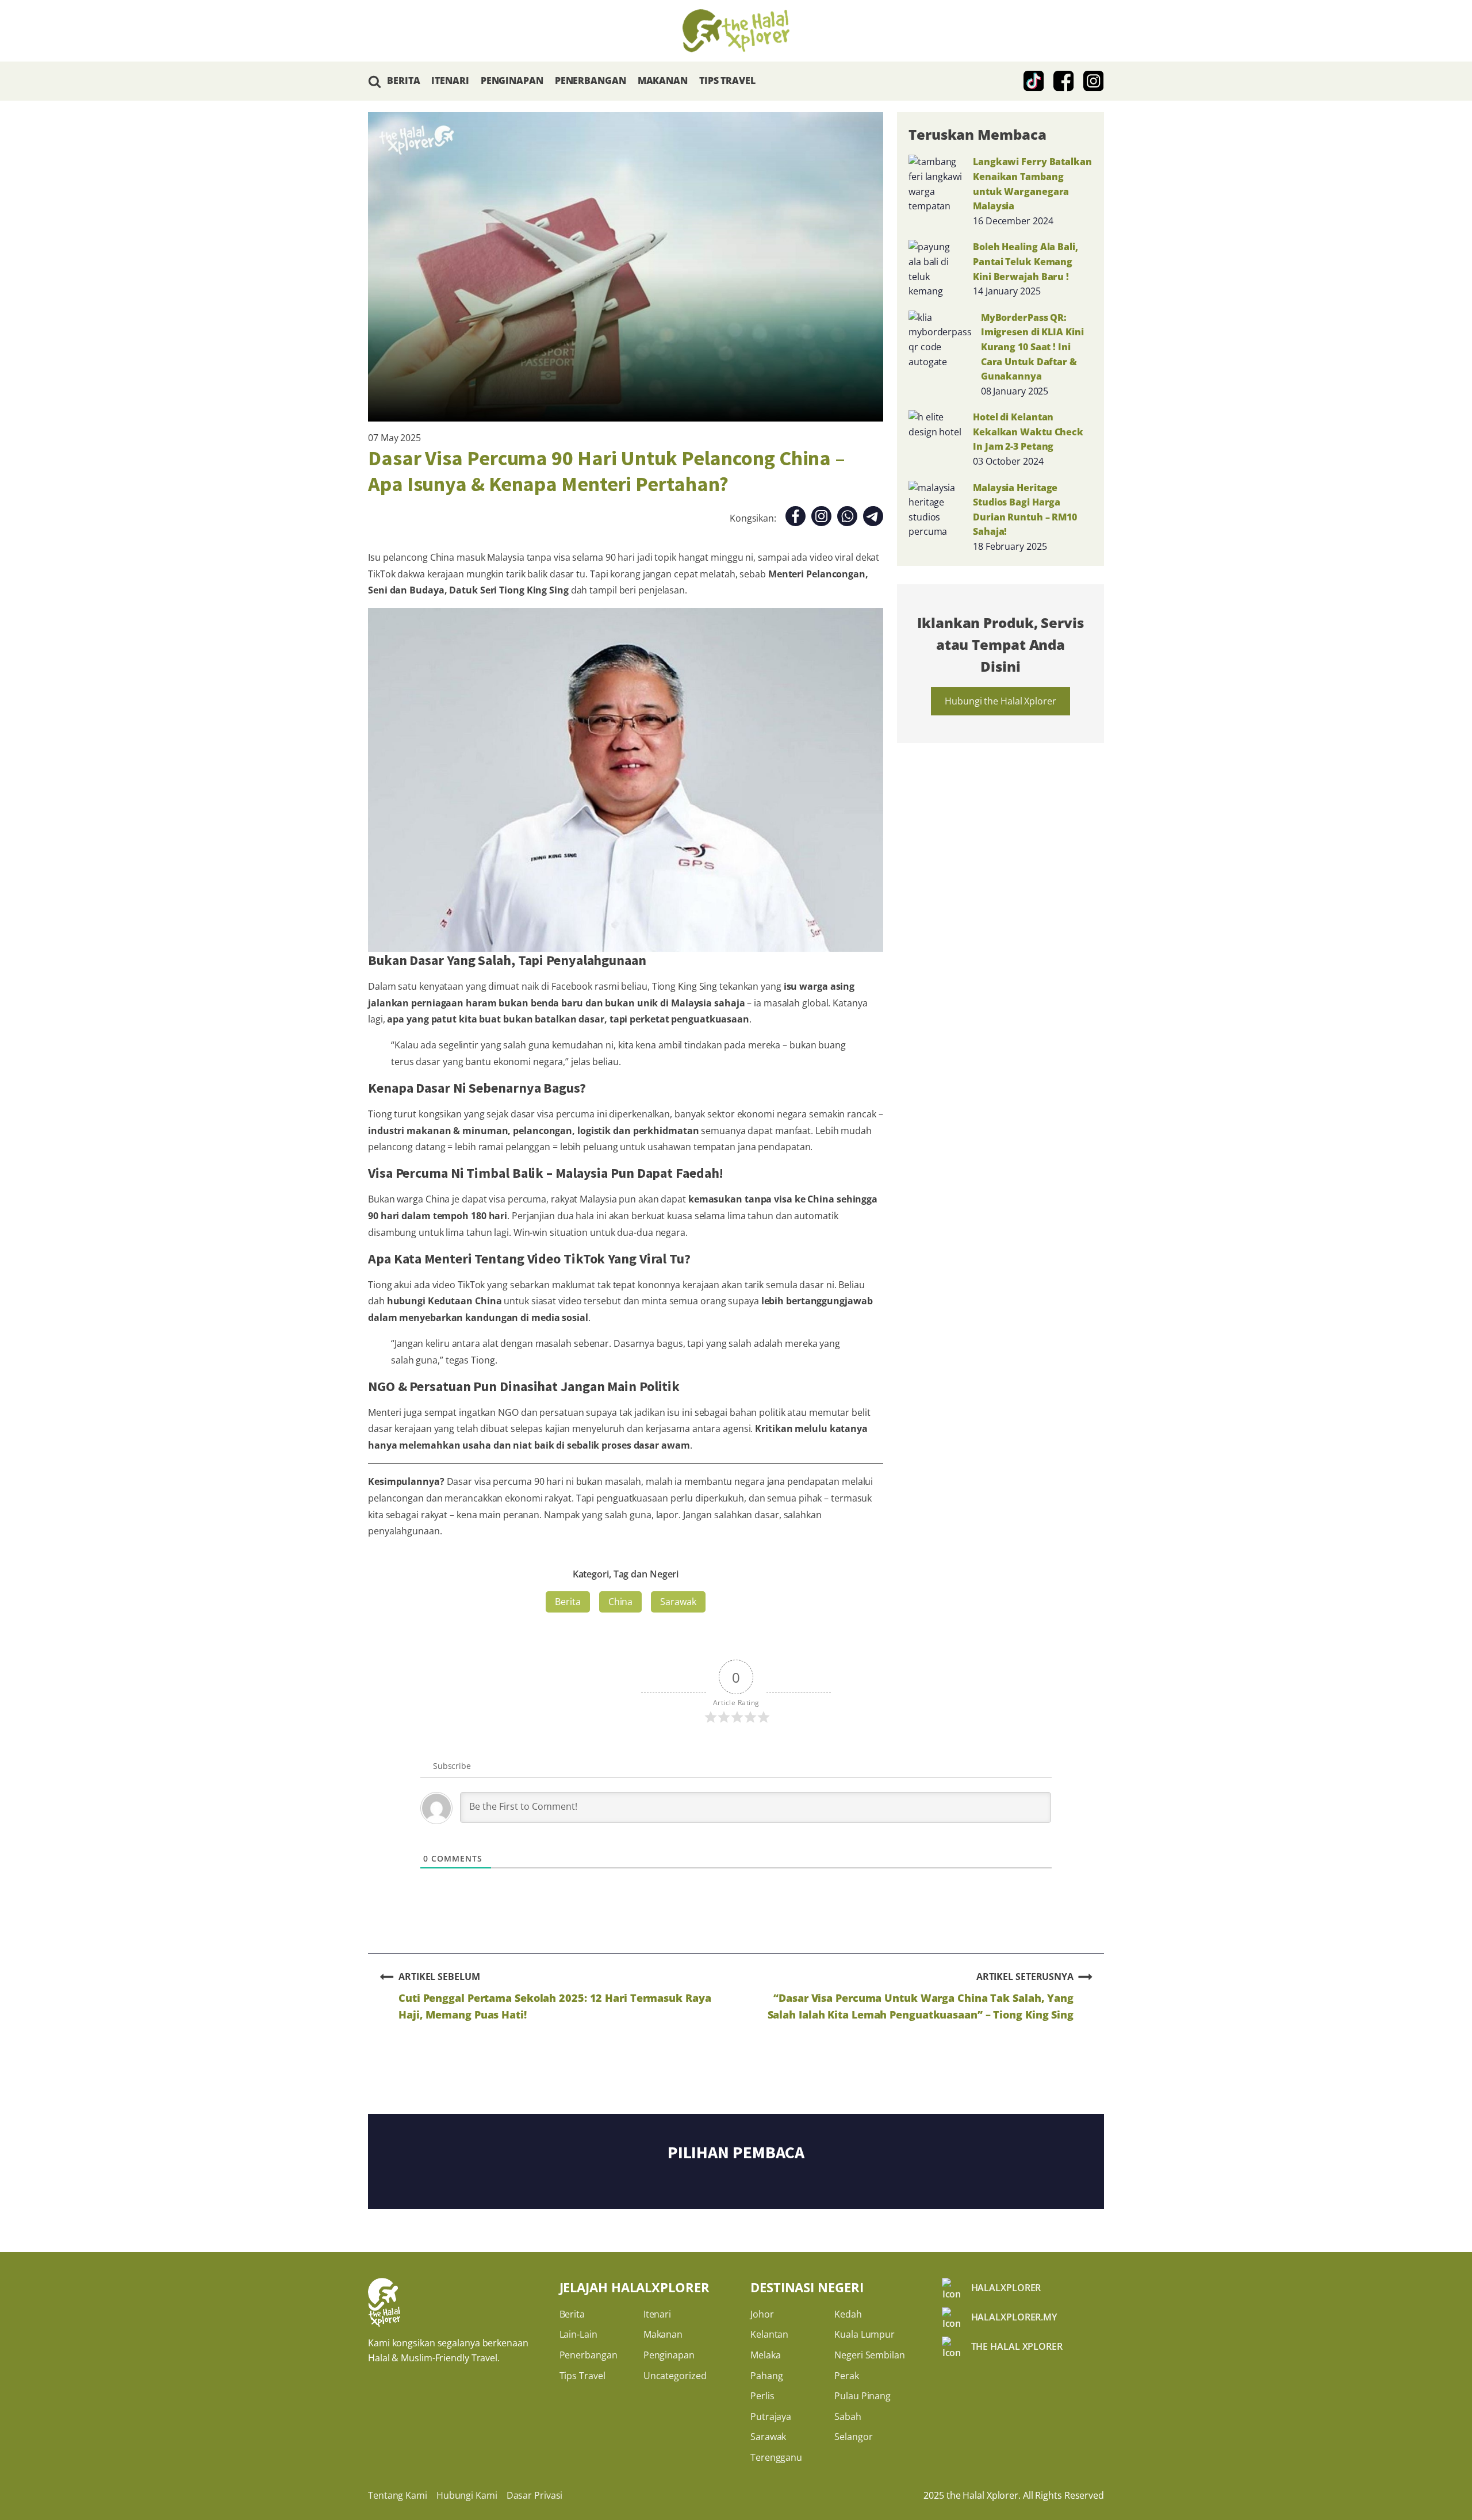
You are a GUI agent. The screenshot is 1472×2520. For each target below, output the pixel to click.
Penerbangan (589, 2355)
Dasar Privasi (535, 2495)
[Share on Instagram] (821, 518)
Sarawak (678, 1602)
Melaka (765, 2355)
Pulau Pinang (862, 2396)
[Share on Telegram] (873, 518)
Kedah (848, 2314)
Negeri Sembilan (870, 2355)
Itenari (657, 2314)
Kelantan (769, 2334)
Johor (762, 2314)
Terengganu (776, 2457)
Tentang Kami (398, 2495)
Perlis (762, 2396)
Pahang (766, 2376)
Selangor (853, 2437)
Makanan (663, 2334)
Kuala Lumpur (865, 2334)
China (621, 1602)
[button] (375, 81)
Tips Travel (582, 2376)
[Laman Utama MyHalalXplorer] (736, 31)
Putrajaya (771, 2416)
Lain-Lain (578, 2334)
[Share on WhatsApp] (847, 518)
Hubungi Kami (467, 2495)
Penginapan (669, 2355)
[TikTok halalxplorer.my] (1034, 81)
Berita (568, 1602)
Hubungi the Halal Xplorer (1000, 701)
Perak (847, 2376)
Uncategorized (675, 2376)
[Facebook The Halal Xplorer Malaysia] (1064, 81)
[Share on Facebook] (796, 518)
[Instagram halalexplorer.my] (1094, 81)
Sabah (848, 2416)
